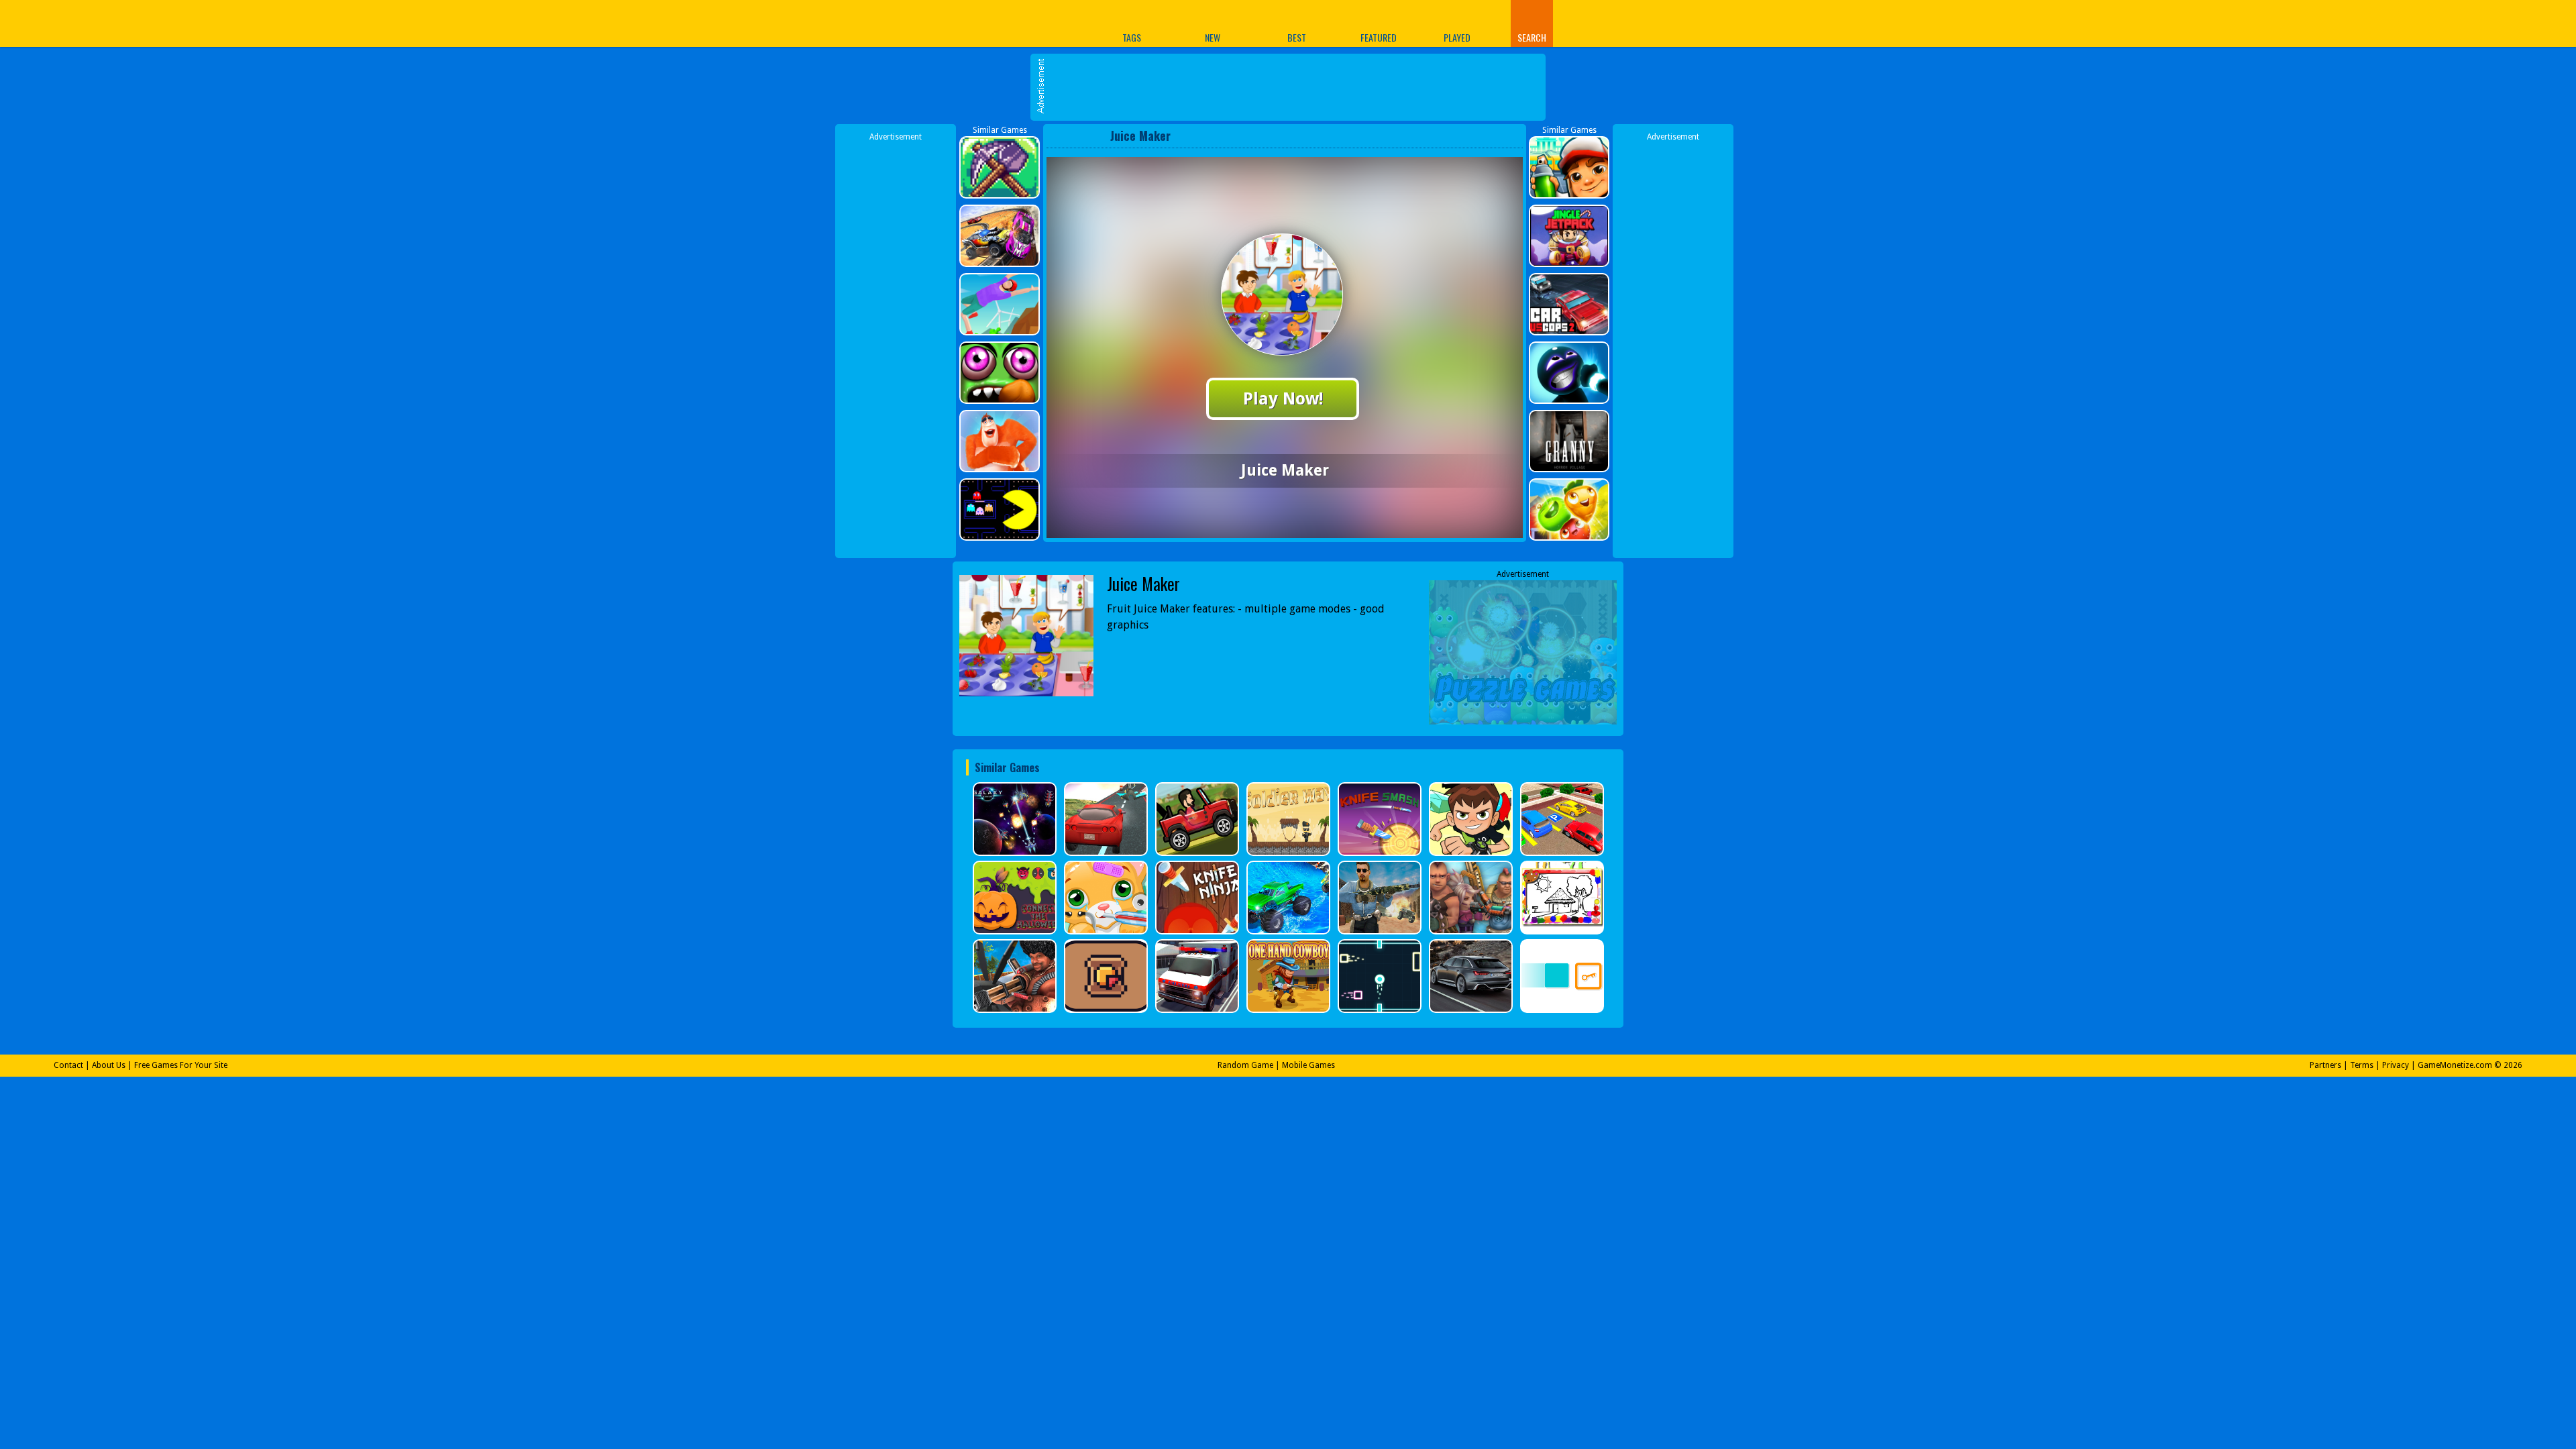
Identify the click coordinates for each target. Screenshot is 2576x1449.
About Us (109, 1065)
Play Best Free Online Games (1005, 23)
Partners (2325, 1065)
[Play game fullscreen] (1486, 136)
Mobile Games (1308, 1065)
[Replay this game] (1508, 136)
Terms (2362, 1065)
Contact (68, 1065)
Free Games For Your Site (181, 1065)
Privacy (2396, 1065)
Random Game (1245, 1065)
